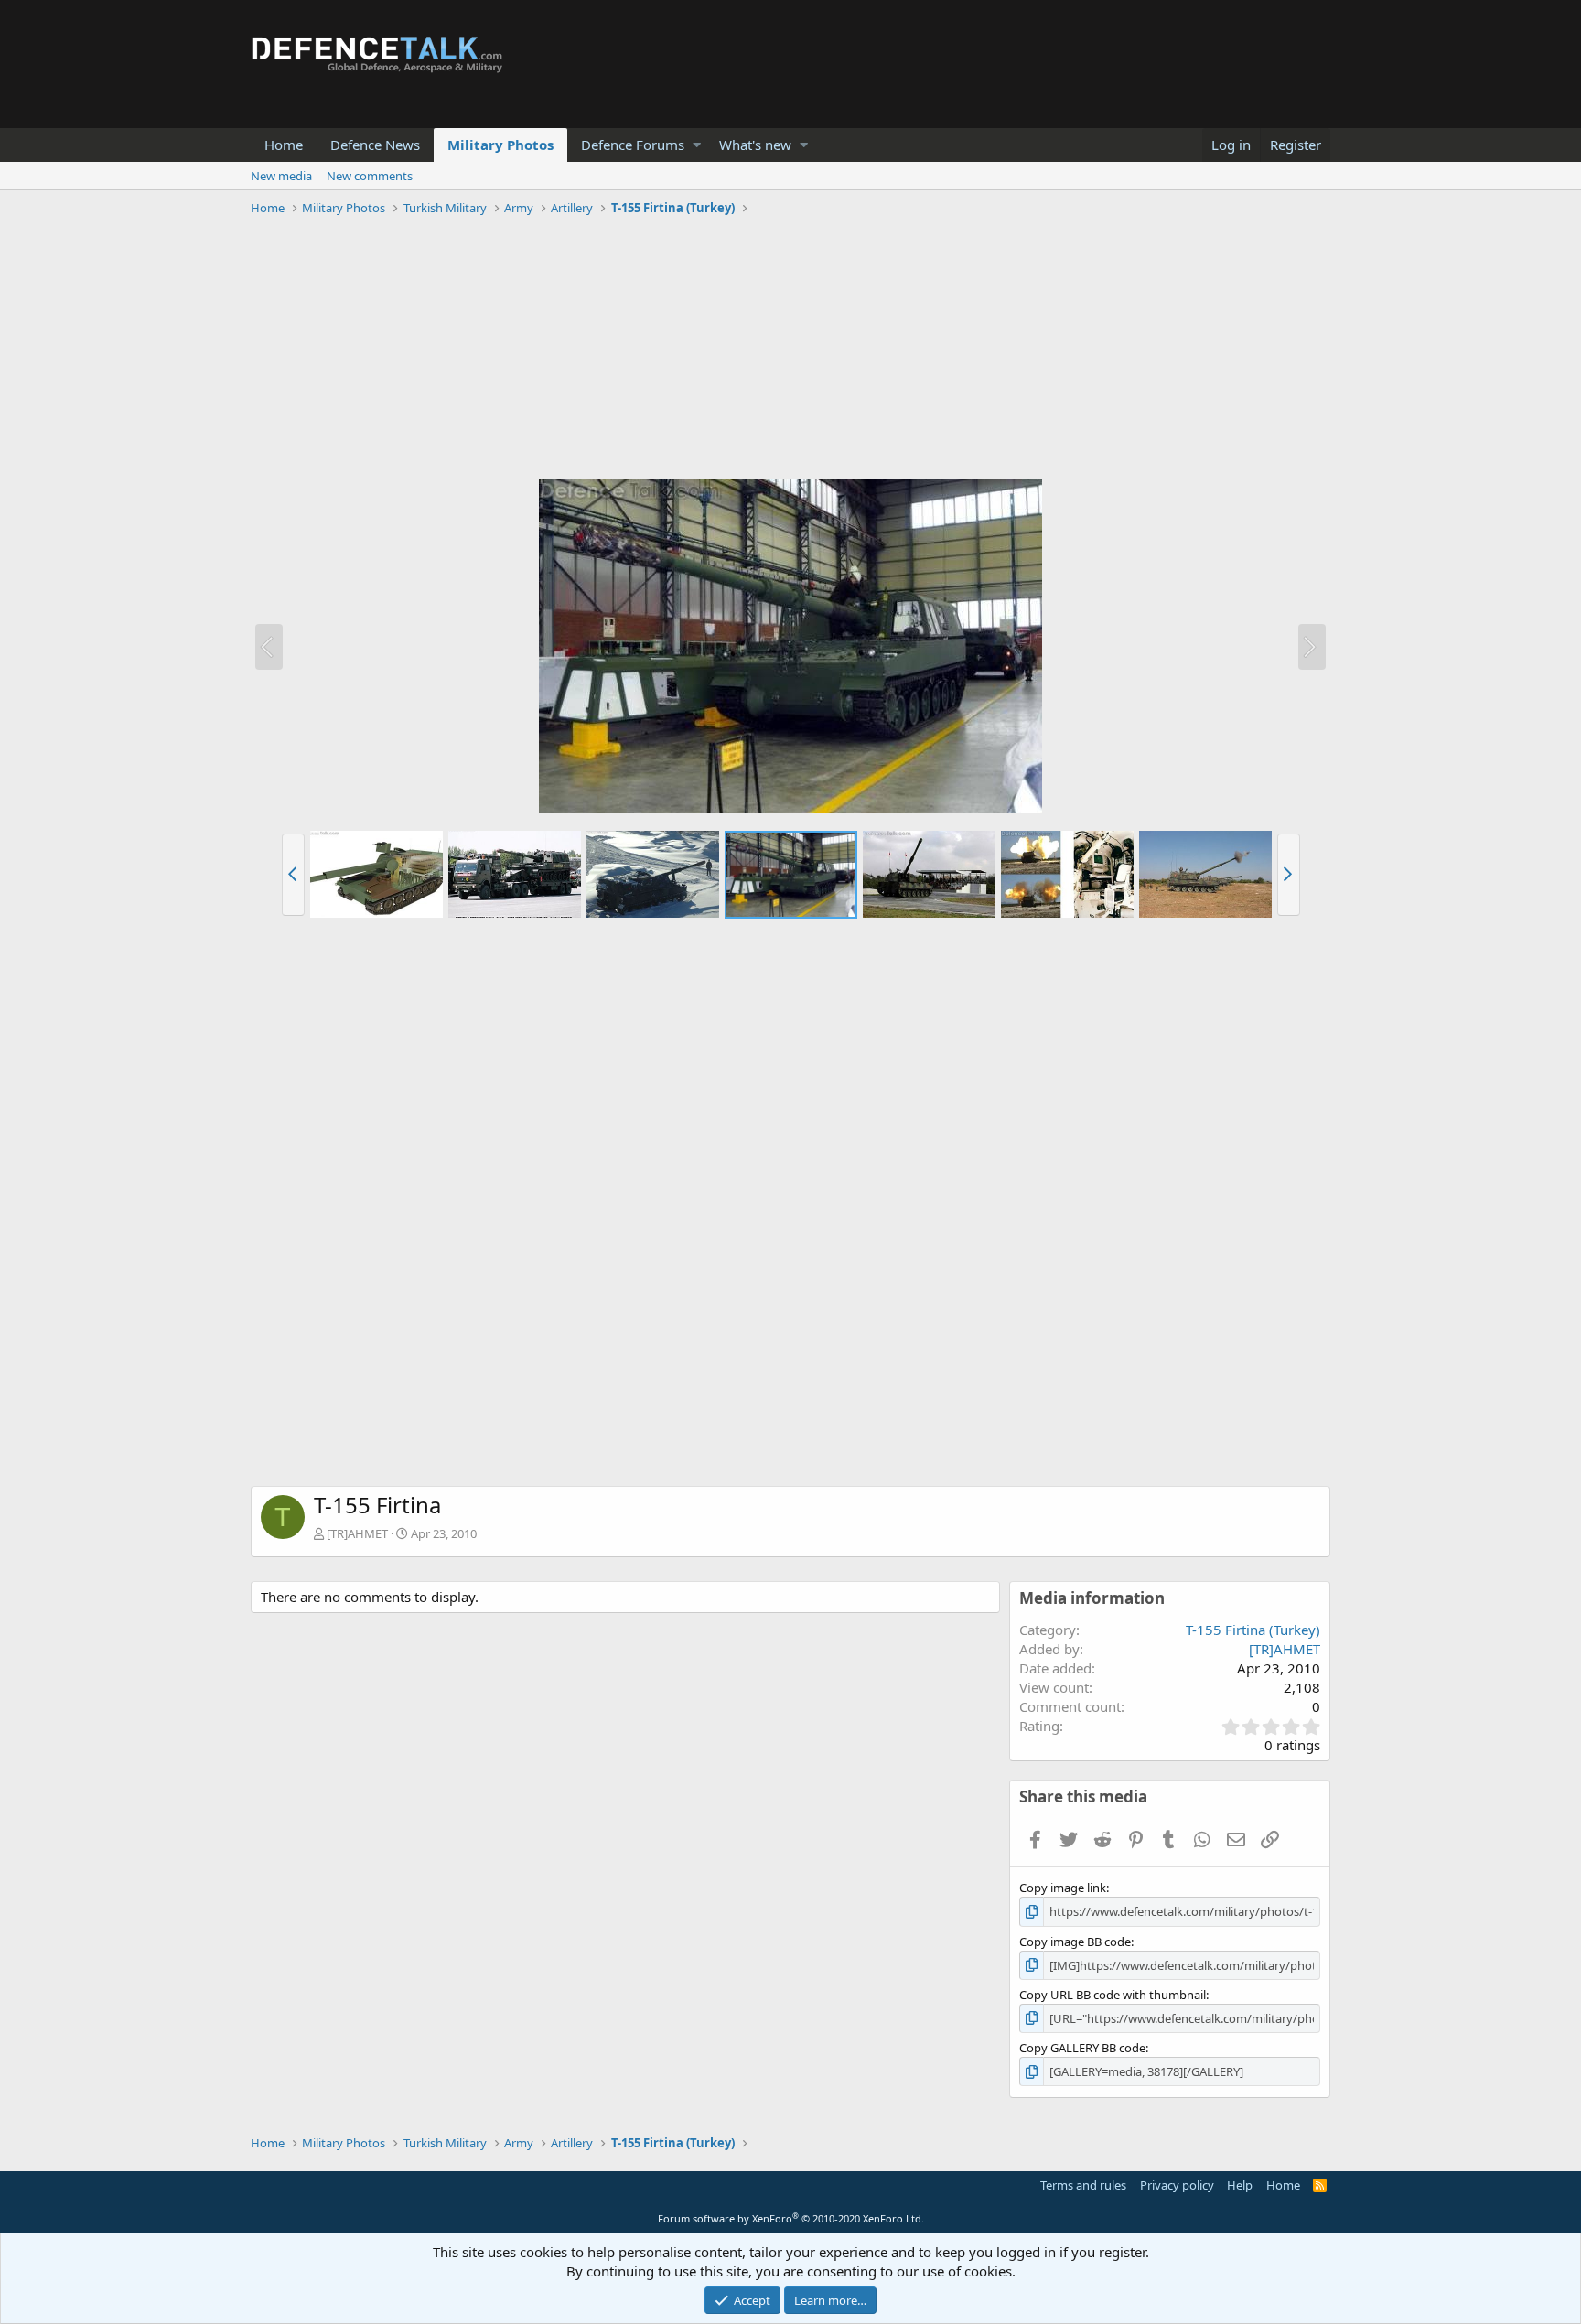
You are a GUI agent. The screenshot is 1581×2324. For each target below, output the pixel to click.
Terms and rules (1083, 2185)
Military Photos (500, 145)
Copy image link (1063, 1888)
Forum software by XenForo (791, 2218)
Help (1240, 2185)
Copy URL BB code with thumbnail (1113, 1995)
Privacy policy (1177, 2185)
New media (281, 176)
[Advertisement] (790, 350)
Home (284, 145)
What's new (755, 145)
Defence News (375, 145)
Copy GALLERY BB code (1082, 2048)
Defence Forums (633, 145)
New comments (370, 176)
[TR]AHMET (357, 1533)
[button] (697, 145)
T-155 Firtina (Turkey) (1253, 1630)
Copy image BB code (1075, 1942)
